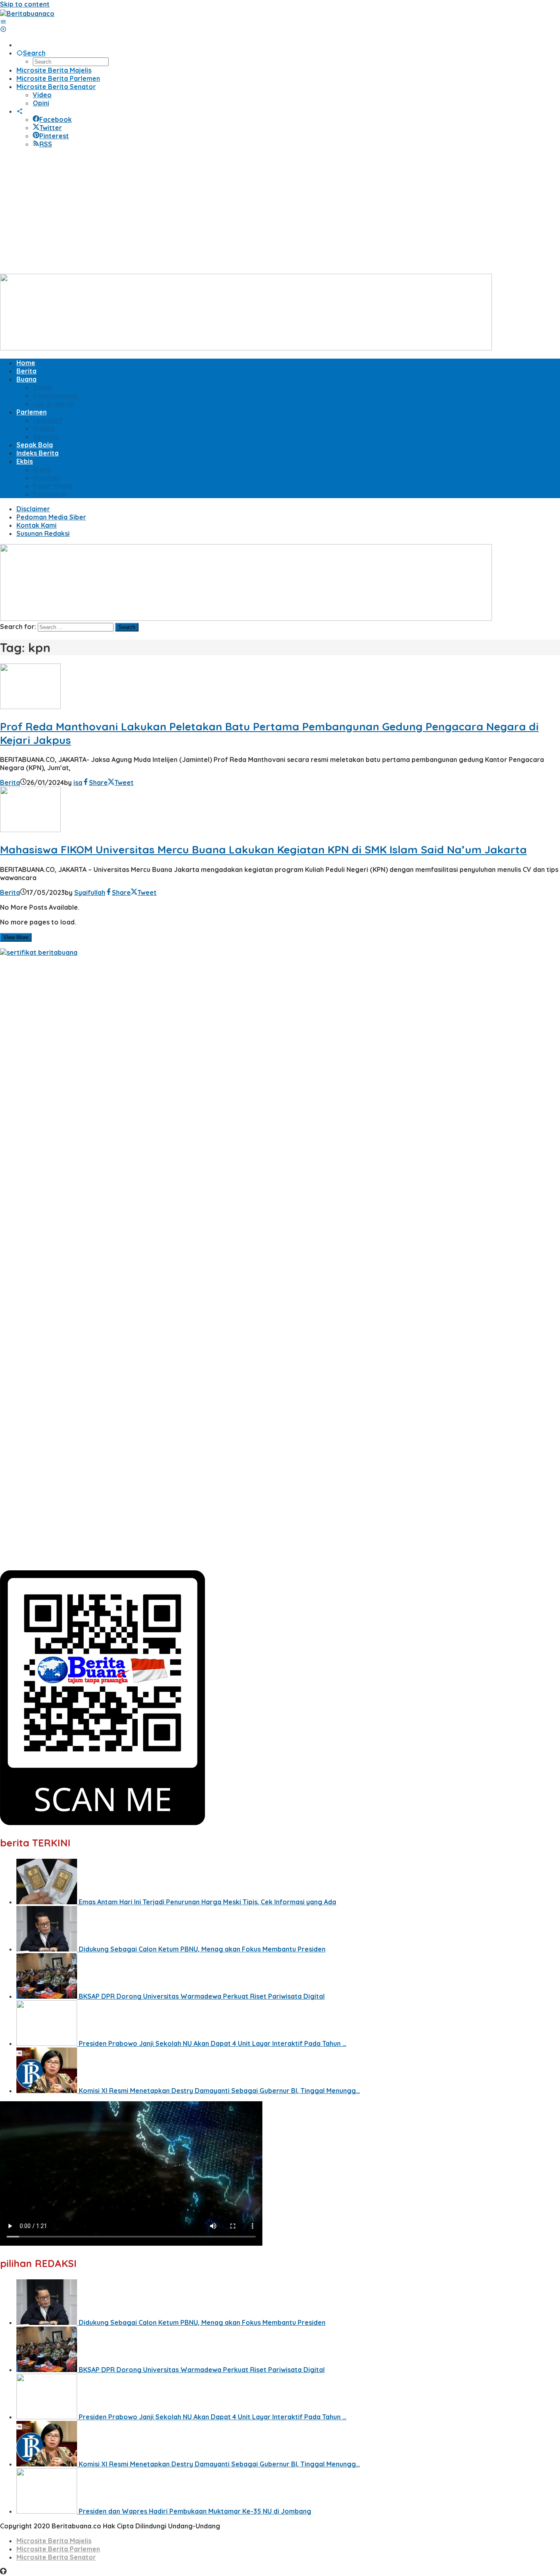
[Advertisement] (280, 212)
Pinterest (54, 136)
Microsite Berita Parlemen (58, 2549)
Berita (10, 782)
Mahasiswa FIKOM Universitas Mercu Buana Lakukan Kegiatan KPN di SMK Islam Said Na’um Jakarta (263, 850)
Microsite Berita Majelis (54, 2541)
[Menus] (3, 22)
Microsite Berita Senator (56, 2557)
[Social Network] (20, 111)
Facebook (56, 119)
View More (16, 937)
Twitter (51, 128)
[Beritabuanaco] (27, 14)
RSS (46, 144)
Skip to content (25, 4)
